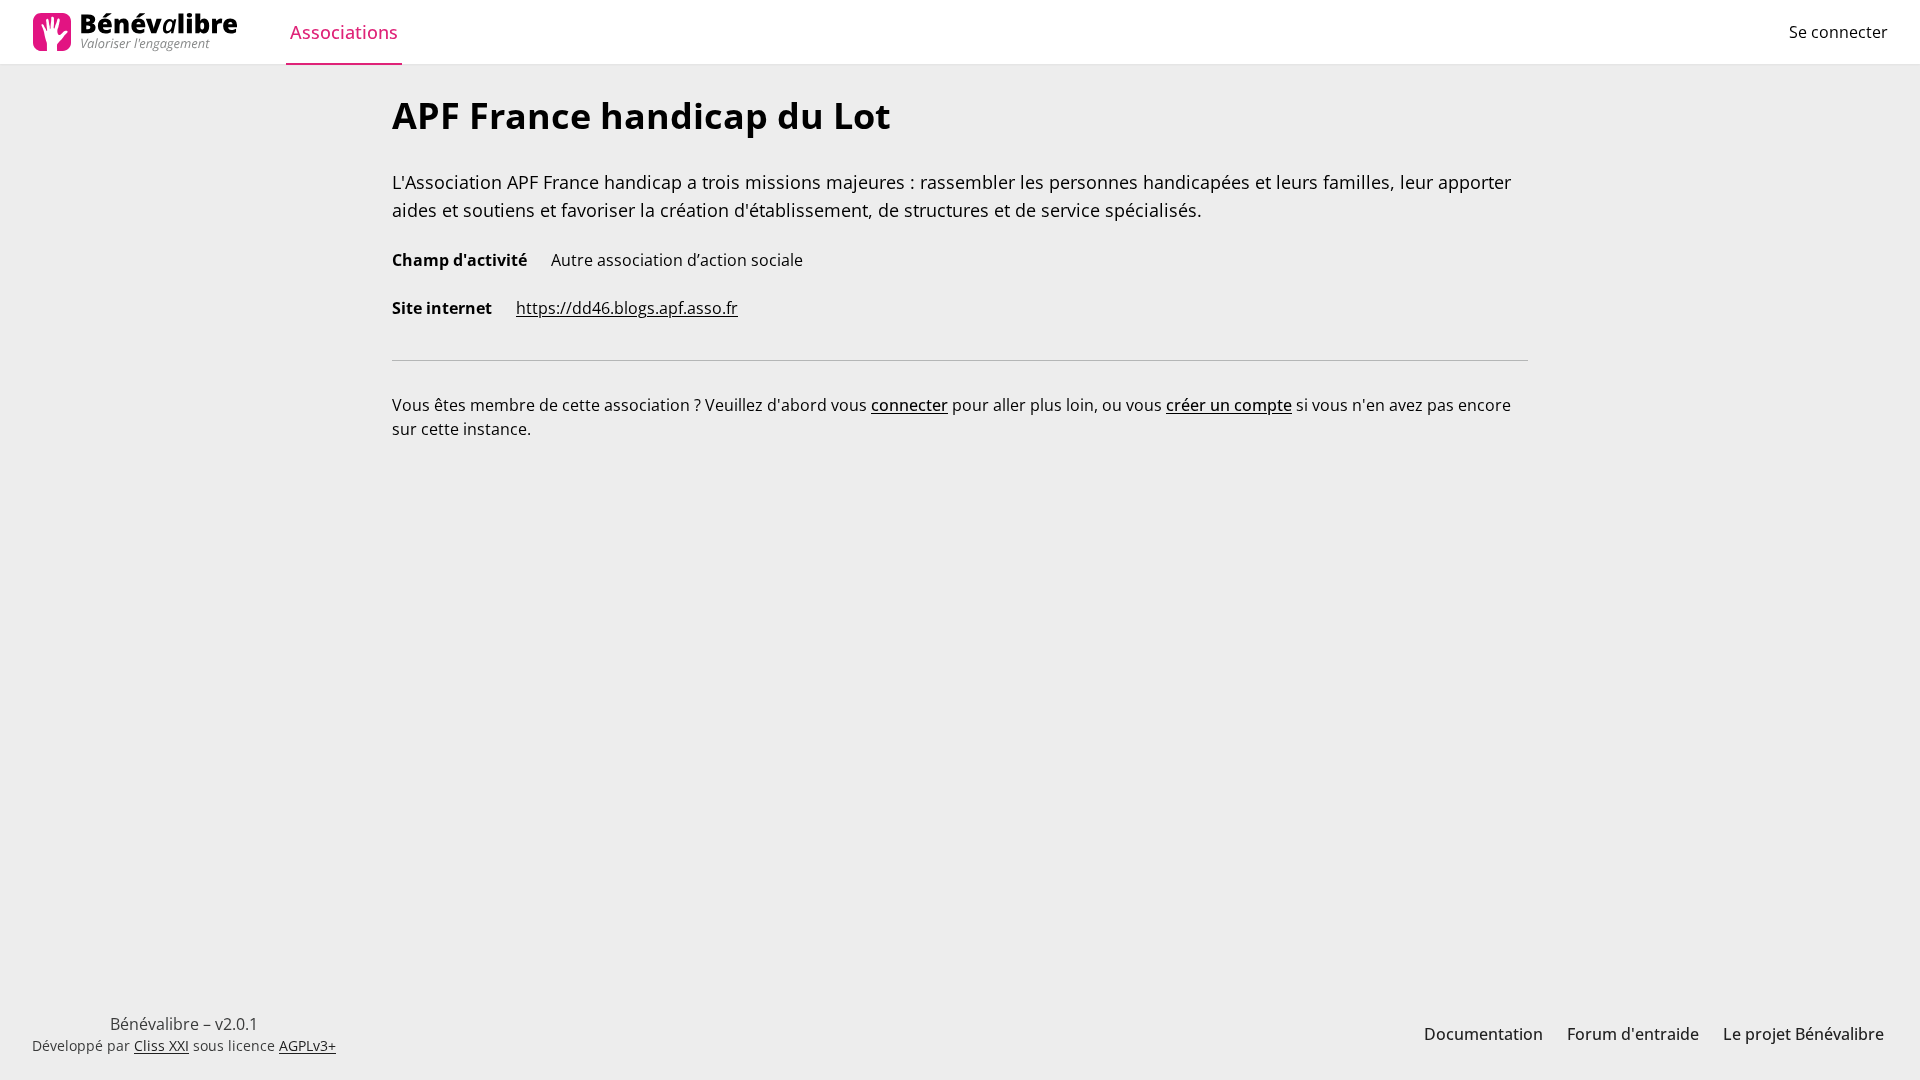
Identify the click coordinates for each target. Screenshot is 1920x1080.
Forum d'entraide (1633, 1034)
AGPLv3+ (307, 1045)
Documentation (1483, 1034)
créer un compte (1229, 405)
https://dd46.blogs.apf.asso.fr (627, 308)
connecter (909, 405)
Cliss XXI (161, 1045)
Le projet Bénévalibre (1803, 1034)
